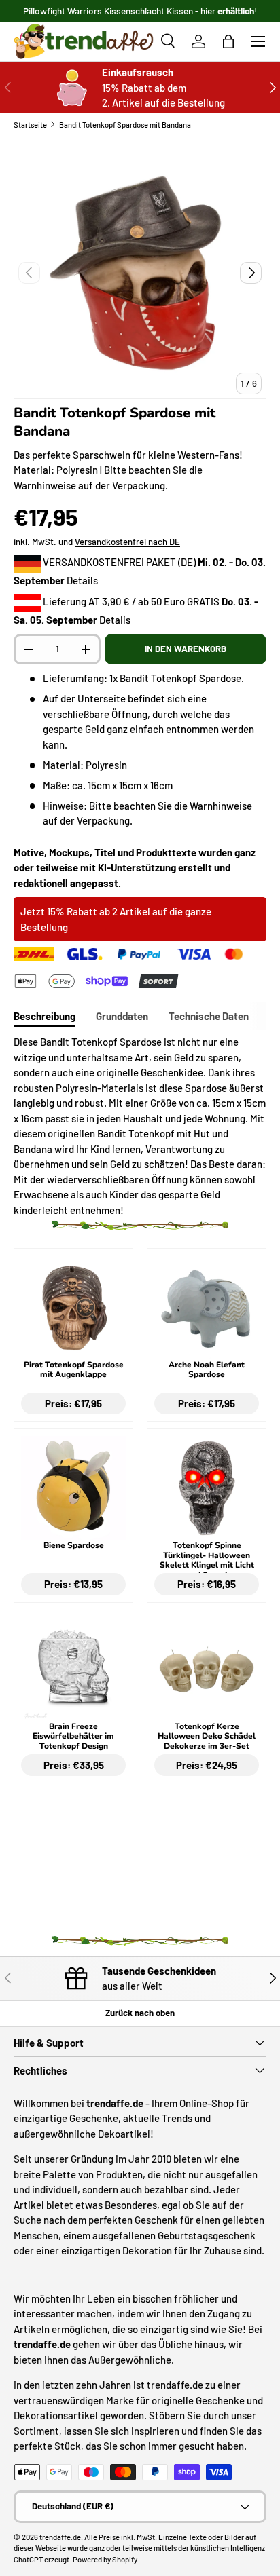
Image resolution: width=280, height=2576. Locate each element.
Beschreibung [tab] (45, 1016)
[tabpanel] (140, 1126)
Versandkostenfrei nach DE (127, 542)
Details (82, 580)
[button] (228, 41)
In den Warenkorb (186, 649)
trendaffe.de (60, 2537)
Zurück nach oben (140, 2013)
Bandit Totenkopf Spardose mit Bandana (125, 125)
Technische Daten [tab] (209, 1016)
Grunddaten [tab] (122, 1016)
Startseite (30, 125)
